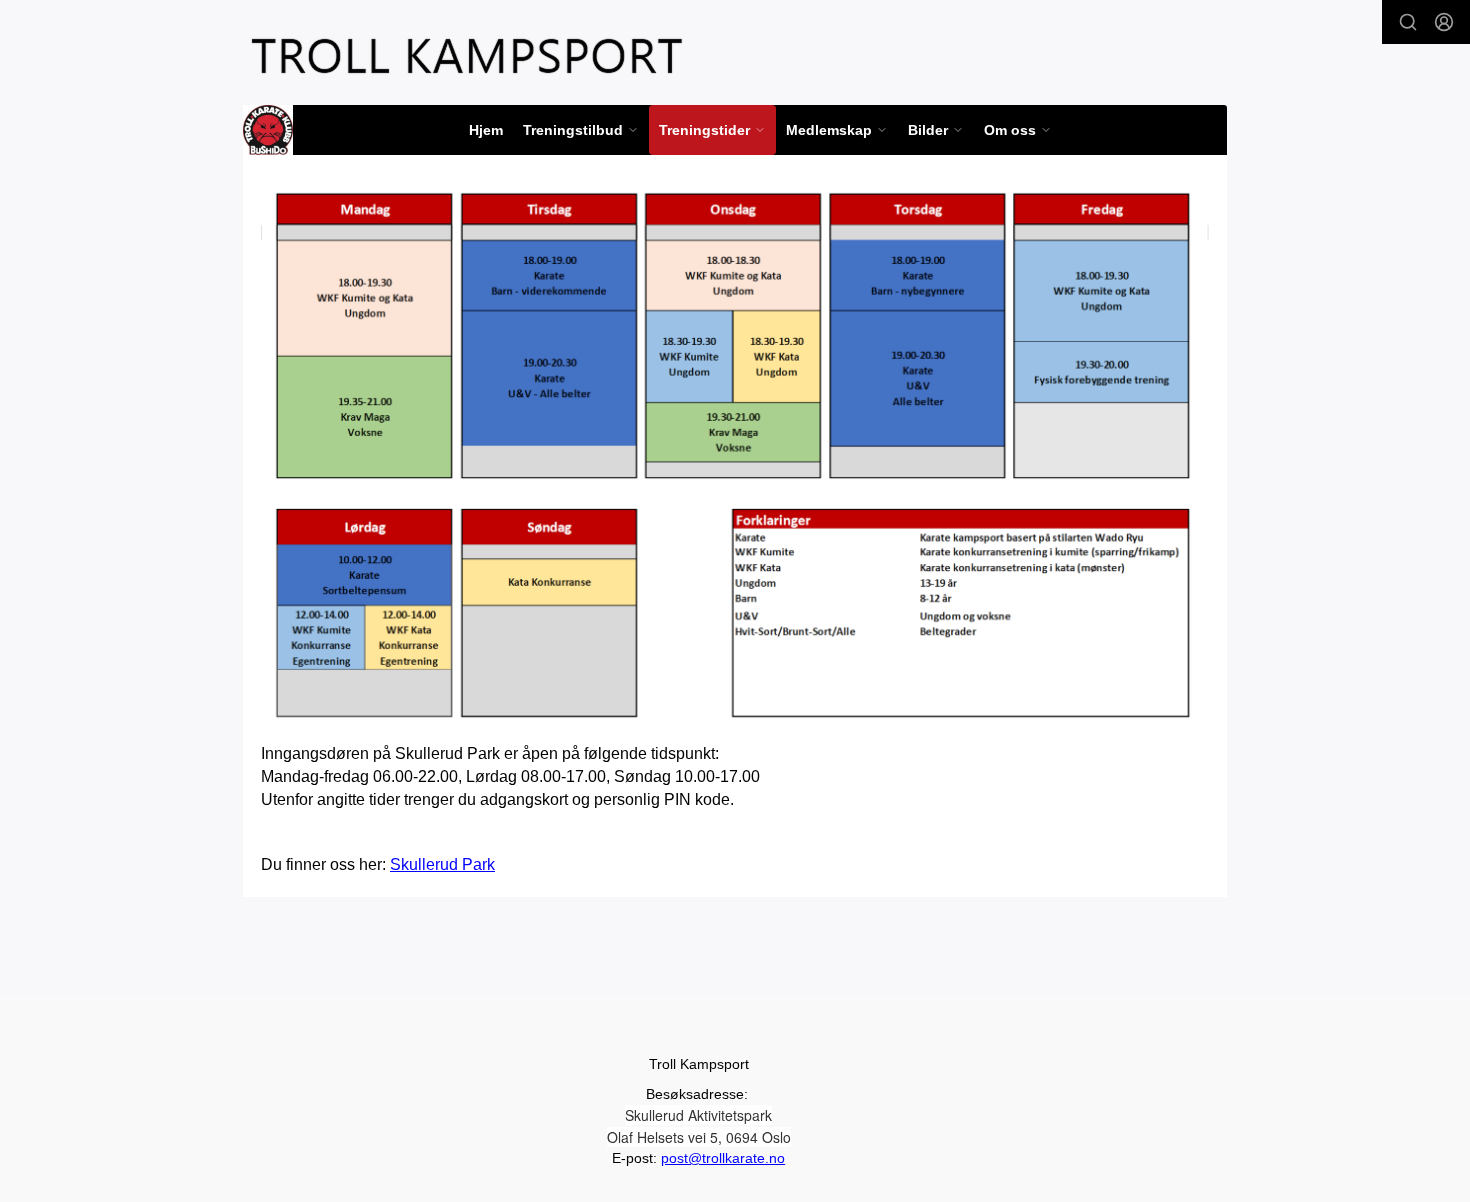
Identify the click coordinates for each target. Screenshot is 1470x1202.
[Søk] (1408, 22)
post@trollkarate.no (723, 1158)
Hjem (486, 130)
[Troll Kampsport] (467, 55)
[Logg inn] (1444, 22)
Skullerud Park (442, 864)
